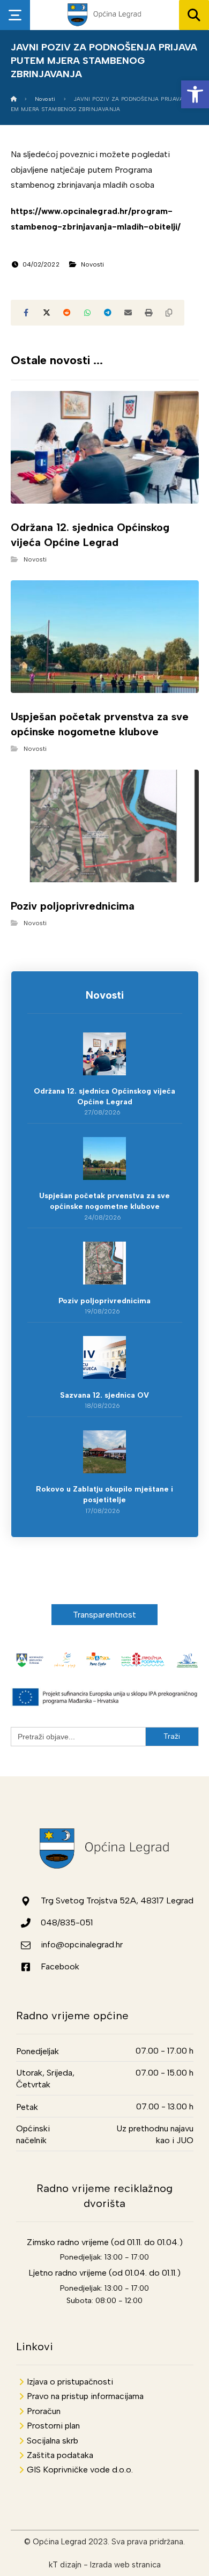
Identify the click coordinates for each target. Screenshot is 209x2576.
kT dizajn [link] (65, 2565)
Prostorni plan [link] (53, 2426)
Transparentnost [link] (105, 1615)
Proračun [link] (44, 2411)
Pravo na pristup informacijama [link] (85, 2396)
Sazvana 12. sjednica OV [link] (104, 1395)
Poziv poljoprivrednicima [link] (104, 1301)
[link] (195, 94)
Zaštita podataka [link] (60, 2455)
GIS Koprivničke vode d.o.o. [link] (80, 2470)
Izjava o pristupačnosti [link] (70, 2382)
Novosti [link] (93, 264)
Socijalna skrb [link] (53, 2441)
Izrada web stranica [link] (125, 2565)
